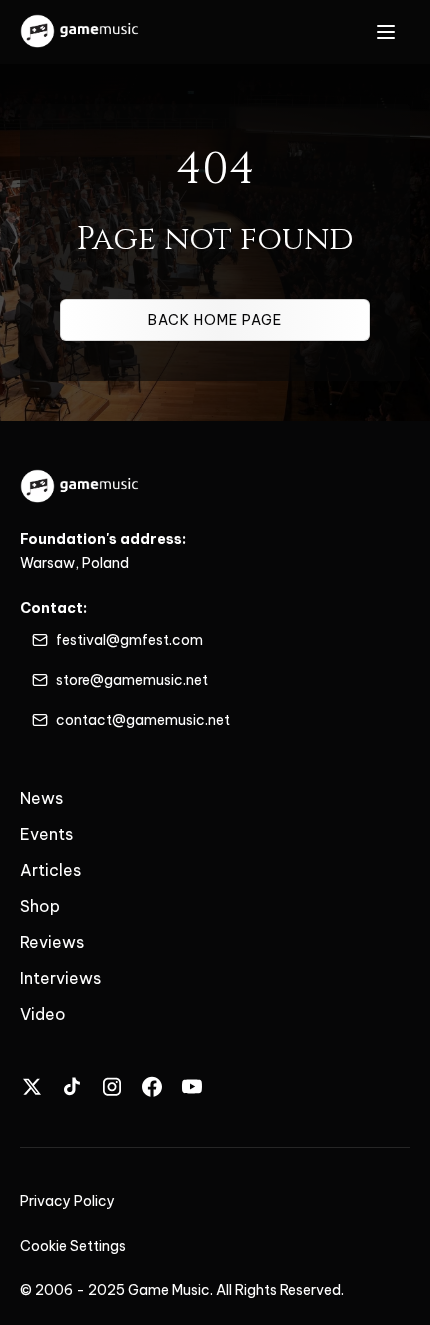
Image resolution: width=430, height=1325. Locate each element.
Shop (40, 906)
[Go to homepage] (80, 32)
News (41, 798)
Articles (50, 870)
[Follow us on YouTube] (192, 1086)
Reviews (52, 942)
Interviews (60, 978)
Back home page (215, 320)
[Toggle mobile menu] (386, 32)
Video (43, 1014)
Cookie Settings (73, 1246)
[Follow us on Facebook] (152, 1086)
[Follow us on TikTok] (72, 1086)
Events (46, 834)
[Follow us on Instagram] (112, 1086)
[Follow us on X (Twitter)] (32, 1086)
